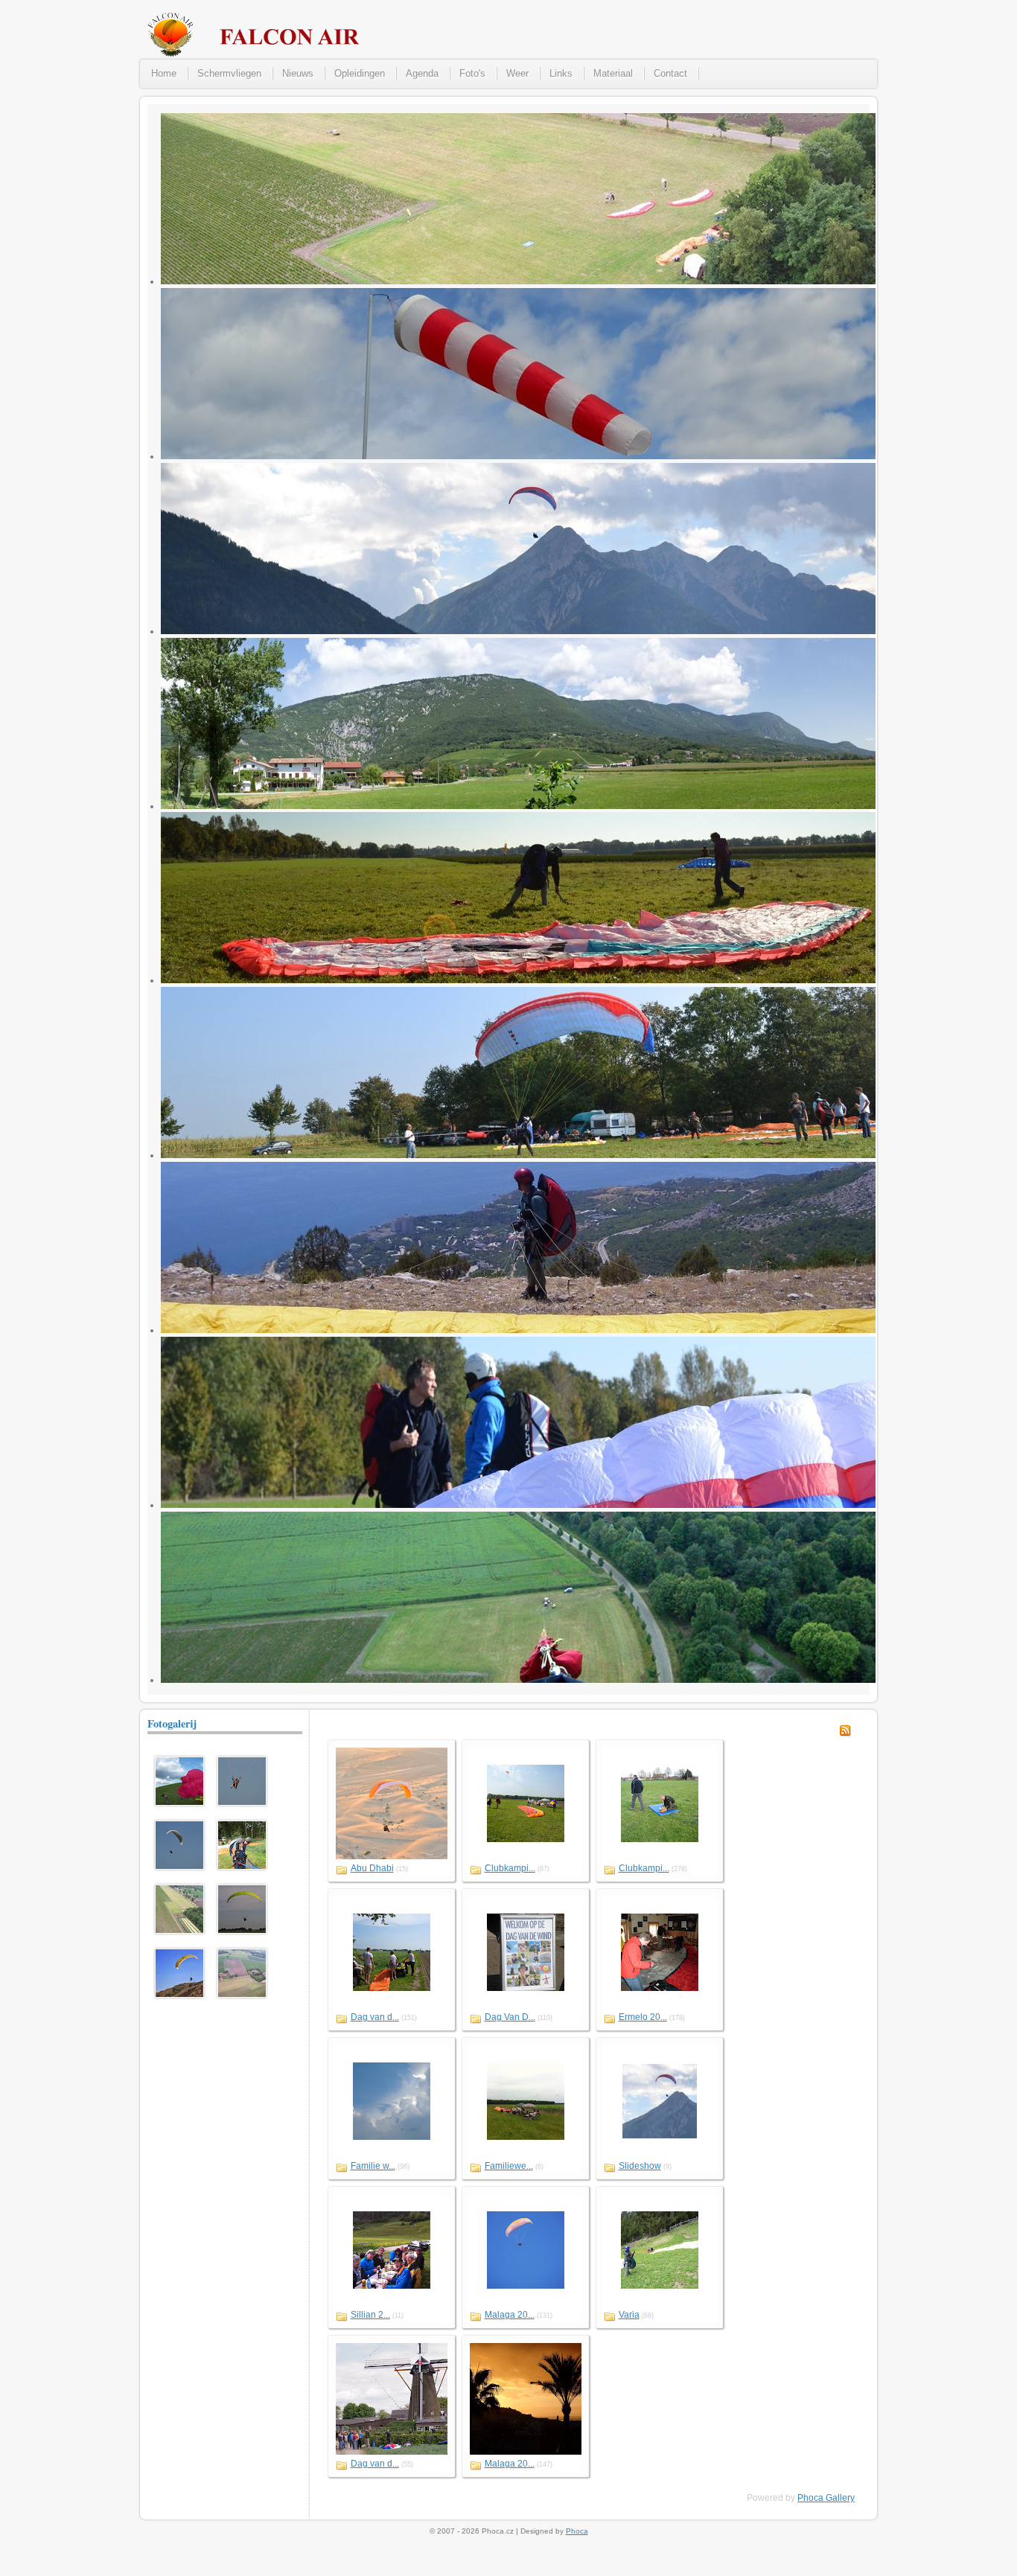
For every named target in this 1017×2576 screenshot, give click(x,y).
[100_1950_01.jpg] (179, 1931)
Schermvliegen (229, 73)
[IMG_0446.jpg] (242, 1867)
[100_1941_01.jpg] (242, 1995)
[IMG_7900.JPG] (179, 1995)
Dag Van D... (510, 2017)
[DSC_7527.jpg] (242, 1803)
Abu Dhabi (372, 1868)
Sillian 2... (370, 2315)
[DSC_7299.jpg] (242, 1931)
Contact (670, 73)
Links (561, 73)
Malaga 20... (510, 2315)
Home (164, 73)
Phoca (577, 2531)
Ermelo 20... (643, 2017)
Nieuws (298, 73)
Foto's (472, 73)
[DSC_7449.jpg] (179, 1867)
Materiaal (613, 73)
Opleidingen (360, 73)
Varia (629, 2315)
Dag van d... (375, 2017)
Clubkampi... (510, 1868)
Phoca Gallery (826, 2498)
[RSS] (845, 1733)
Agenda (422, 73)
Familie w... (373, 2166)
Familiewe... (509, 2166)
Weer (517, 73)
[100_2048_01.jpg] (179, 1803)
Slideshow (640, 2166)
